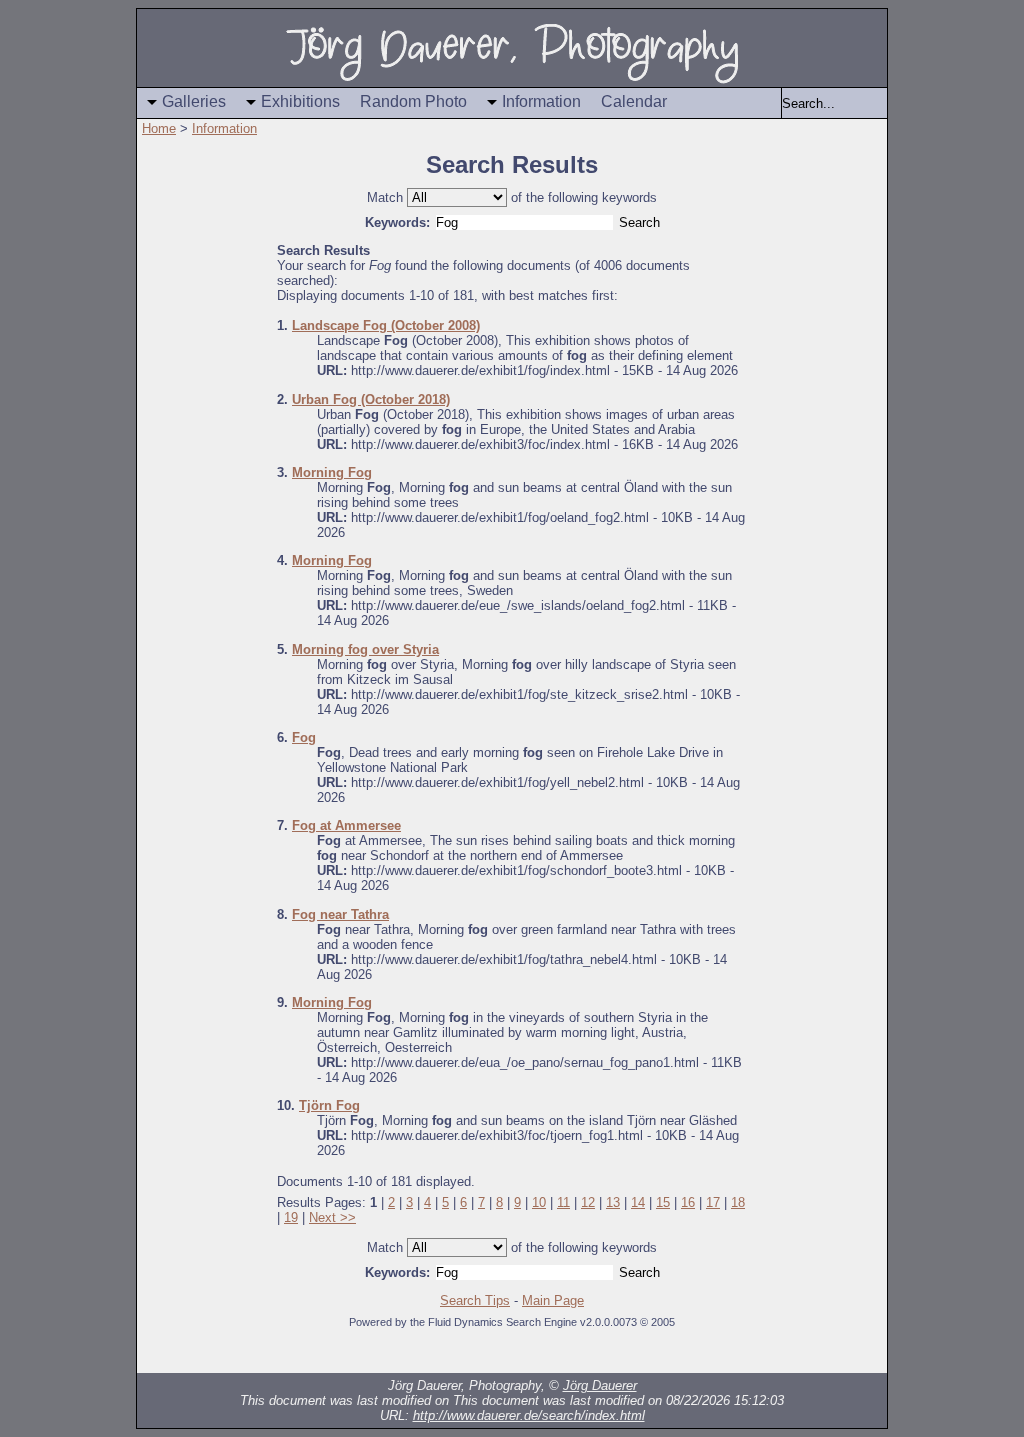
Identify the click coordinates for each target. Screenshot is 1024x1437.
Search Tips (475, 1300)
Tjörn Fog (329, 1105)
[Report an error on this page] (812, 1353)
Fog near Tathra (340, 914)
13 (613, 1202)
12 (588, 1202)
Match (385, 197)
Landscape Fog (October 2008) (386, 325)
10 (539, 1202)
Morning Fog (332, 472)
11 (563, 1202)
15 (663, 1202)
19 (291, 1217)
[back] (252, 1353)
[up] (292, 1353)
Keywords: (397, 222)
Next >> (332, 1217)
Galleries (194, 101)
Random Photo (413, 101)
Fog (304, 737)
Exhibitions (300, 101)
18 (738, 1202)
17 (713, 1202)
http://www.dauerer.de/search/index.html (529, 1415)
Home (159, 128)
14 (638, 1202)
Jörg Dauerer (600, 1385)
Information (541, 101)
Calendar (634, 101)
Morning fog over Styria (365, 649)
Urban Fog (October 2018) (371, 399)
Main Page (553, 1300)
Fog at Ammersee (346, 825)
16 (688, 1202)
